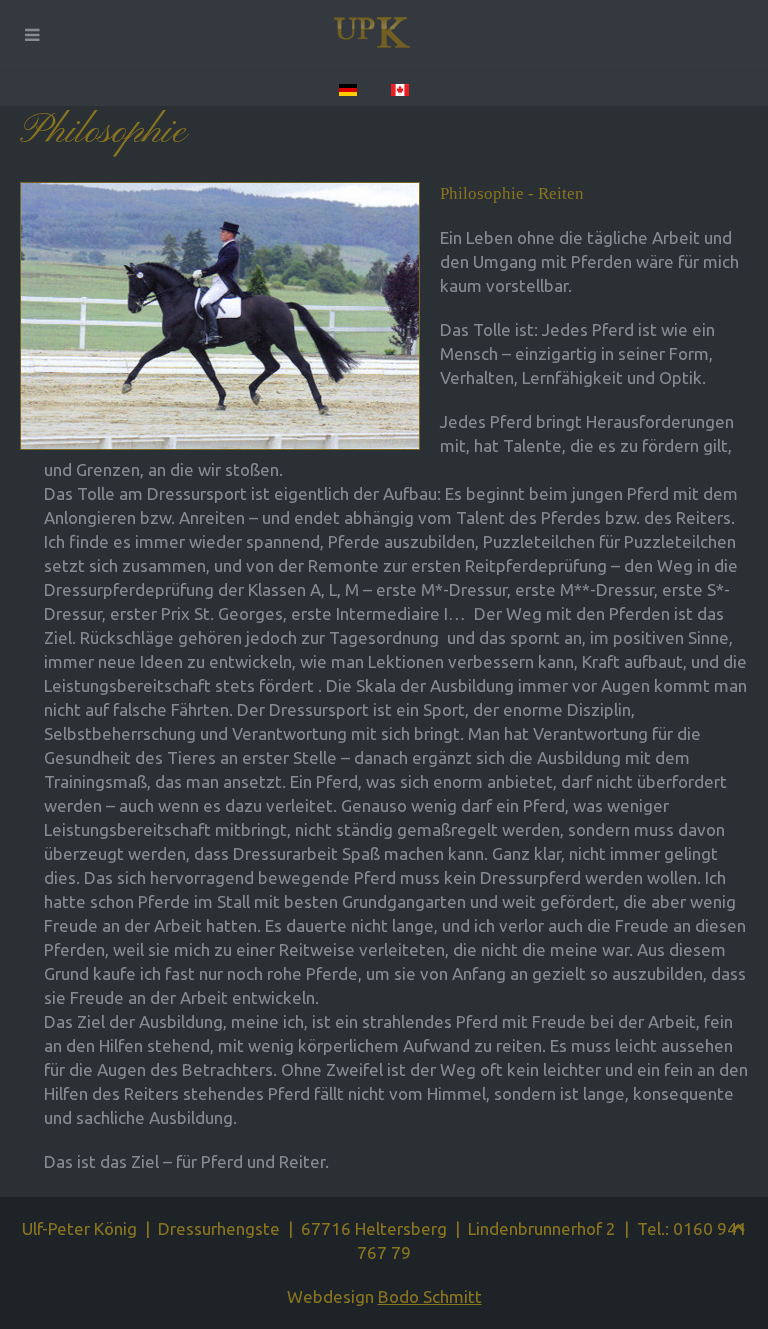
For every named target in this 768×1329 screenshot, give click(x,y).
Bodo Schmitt (430, 1296)
